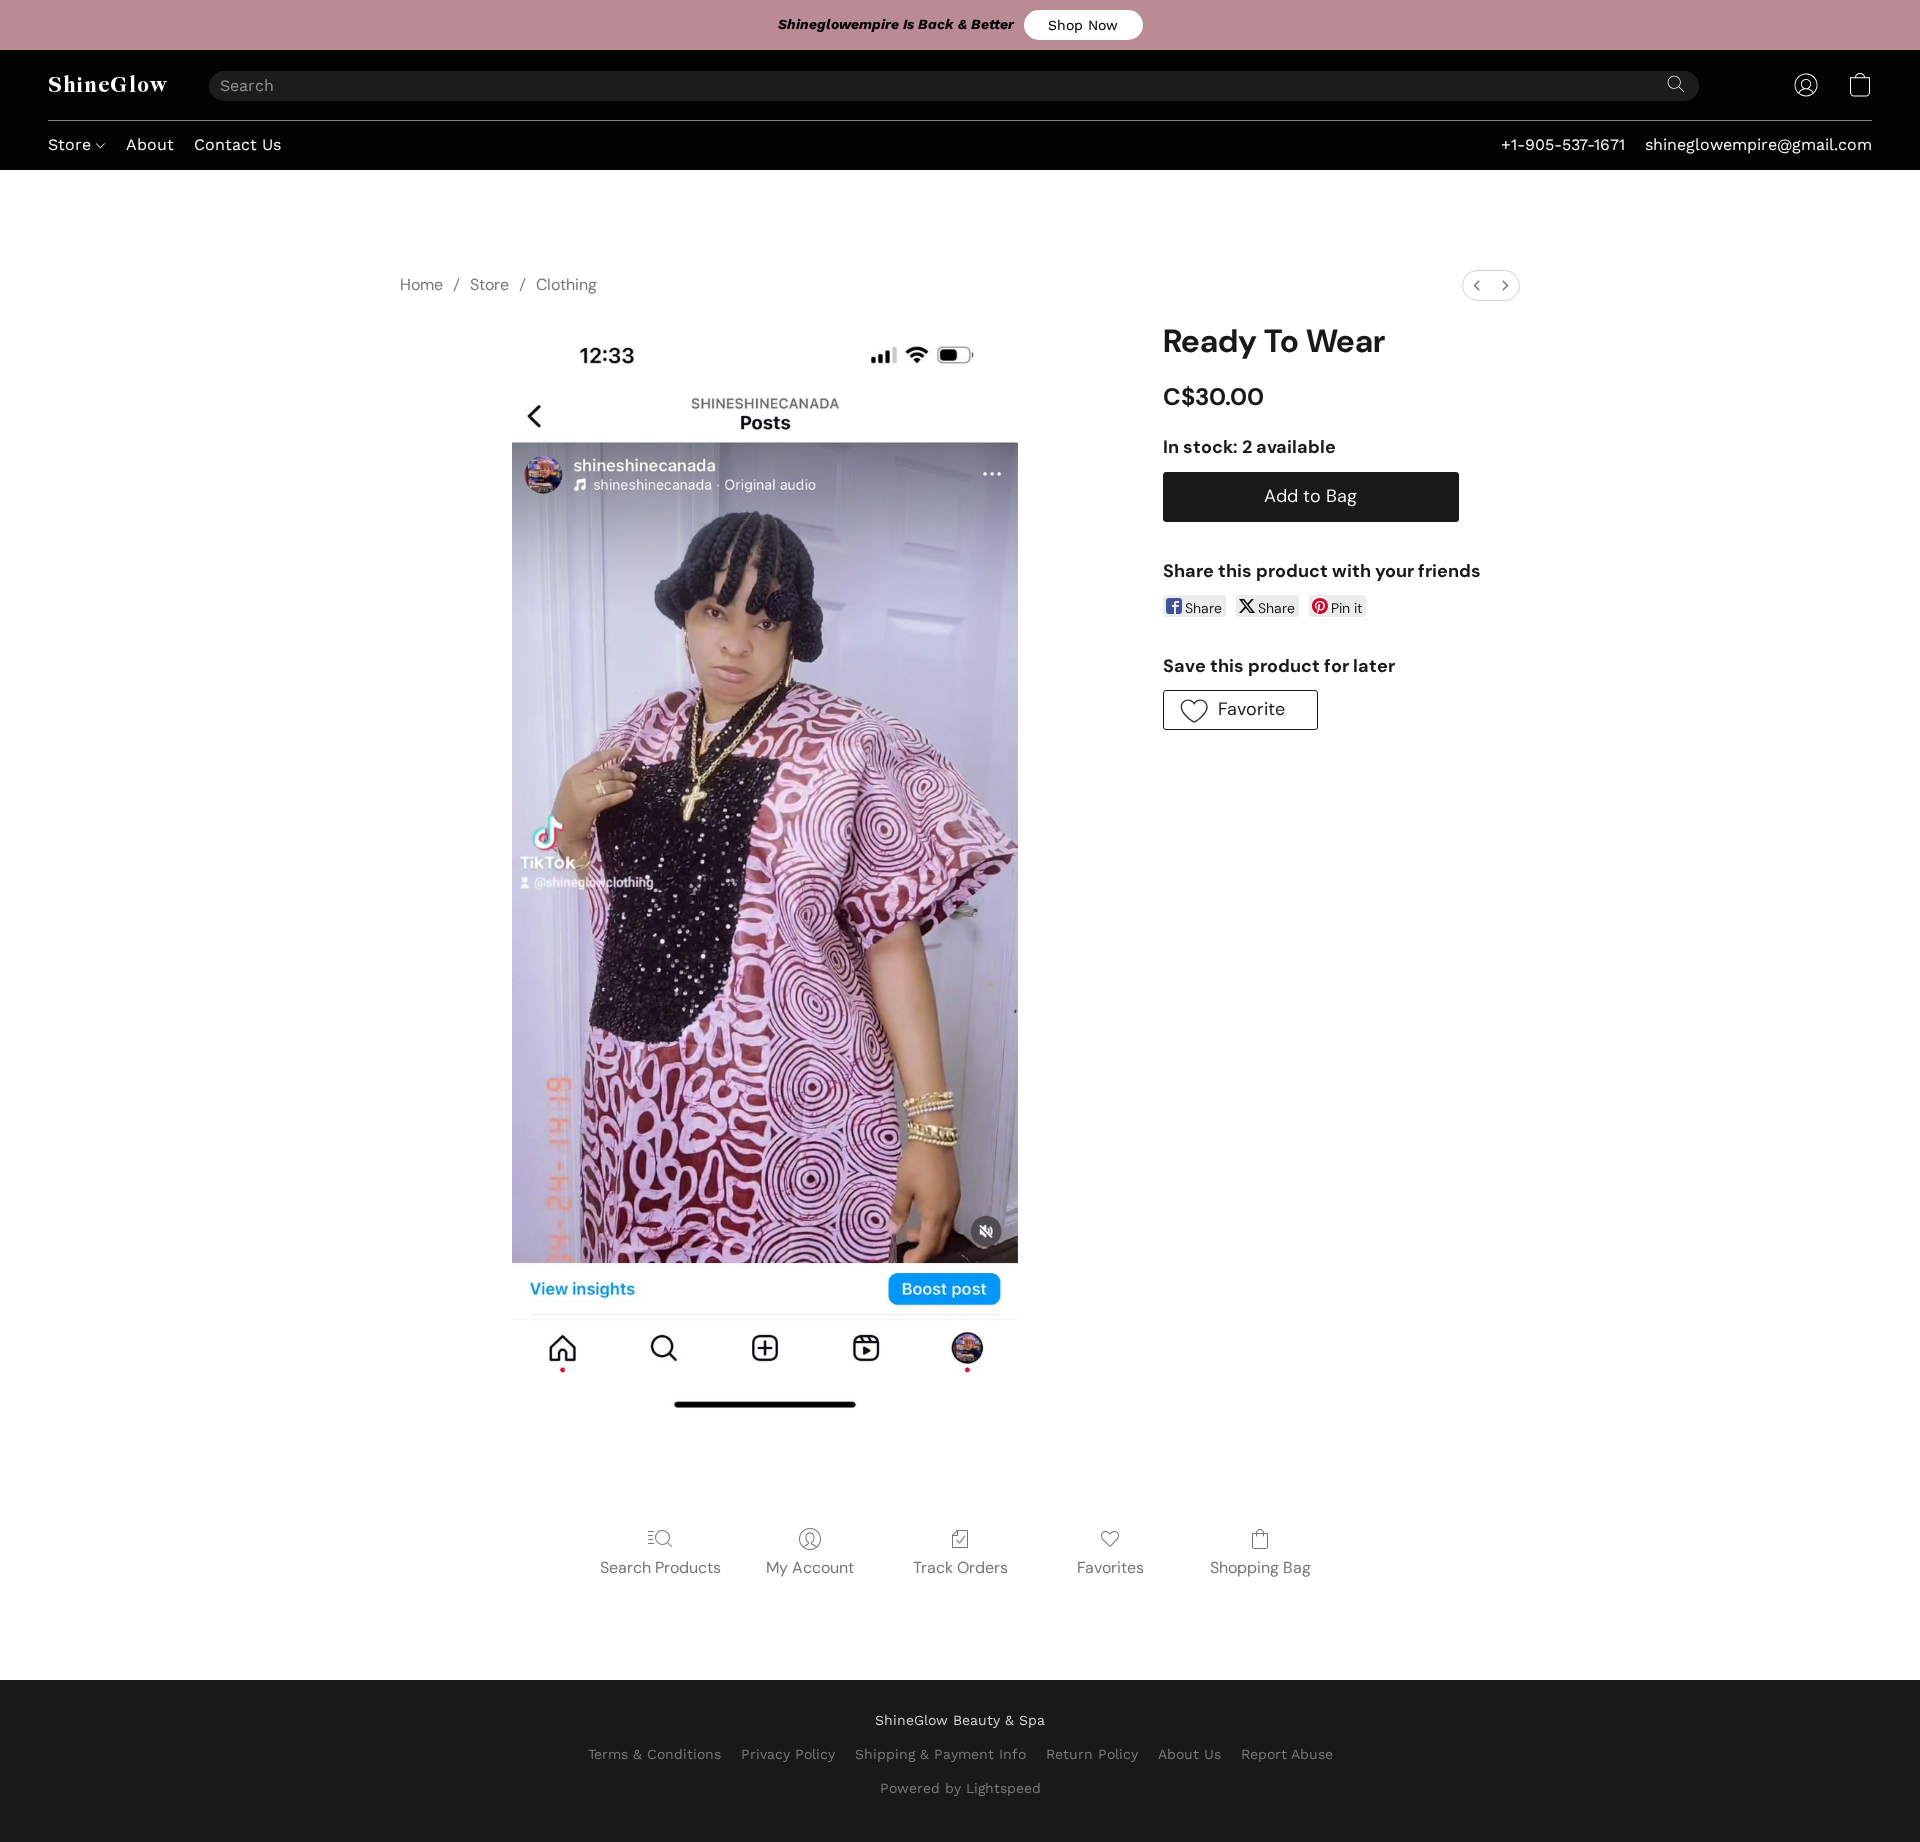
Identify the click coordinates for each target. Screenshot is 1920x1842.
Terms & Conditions (654, 1754)
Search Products (660, 1567)
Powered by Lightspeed (960, 1788)
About (150, 144)
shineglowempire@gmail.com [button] (1758, 144)
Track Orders (960, 1567)
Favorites (1110, 1567)
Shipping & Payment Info (940, 1754)
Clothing (566, 284)
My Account (810, 1567)
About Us (1189, 1754)
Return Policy (1092, 1754)
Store (72, 144)
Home (421, 284)
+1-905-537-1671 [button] (1563, 144)
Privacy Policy (788, 1754)
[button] (1083, 25)
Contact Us (237, 144)
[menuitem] (1477, 285)
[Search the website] (1676, 84)
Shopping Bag (1260, 1567)
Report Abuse (1287, 1754)
